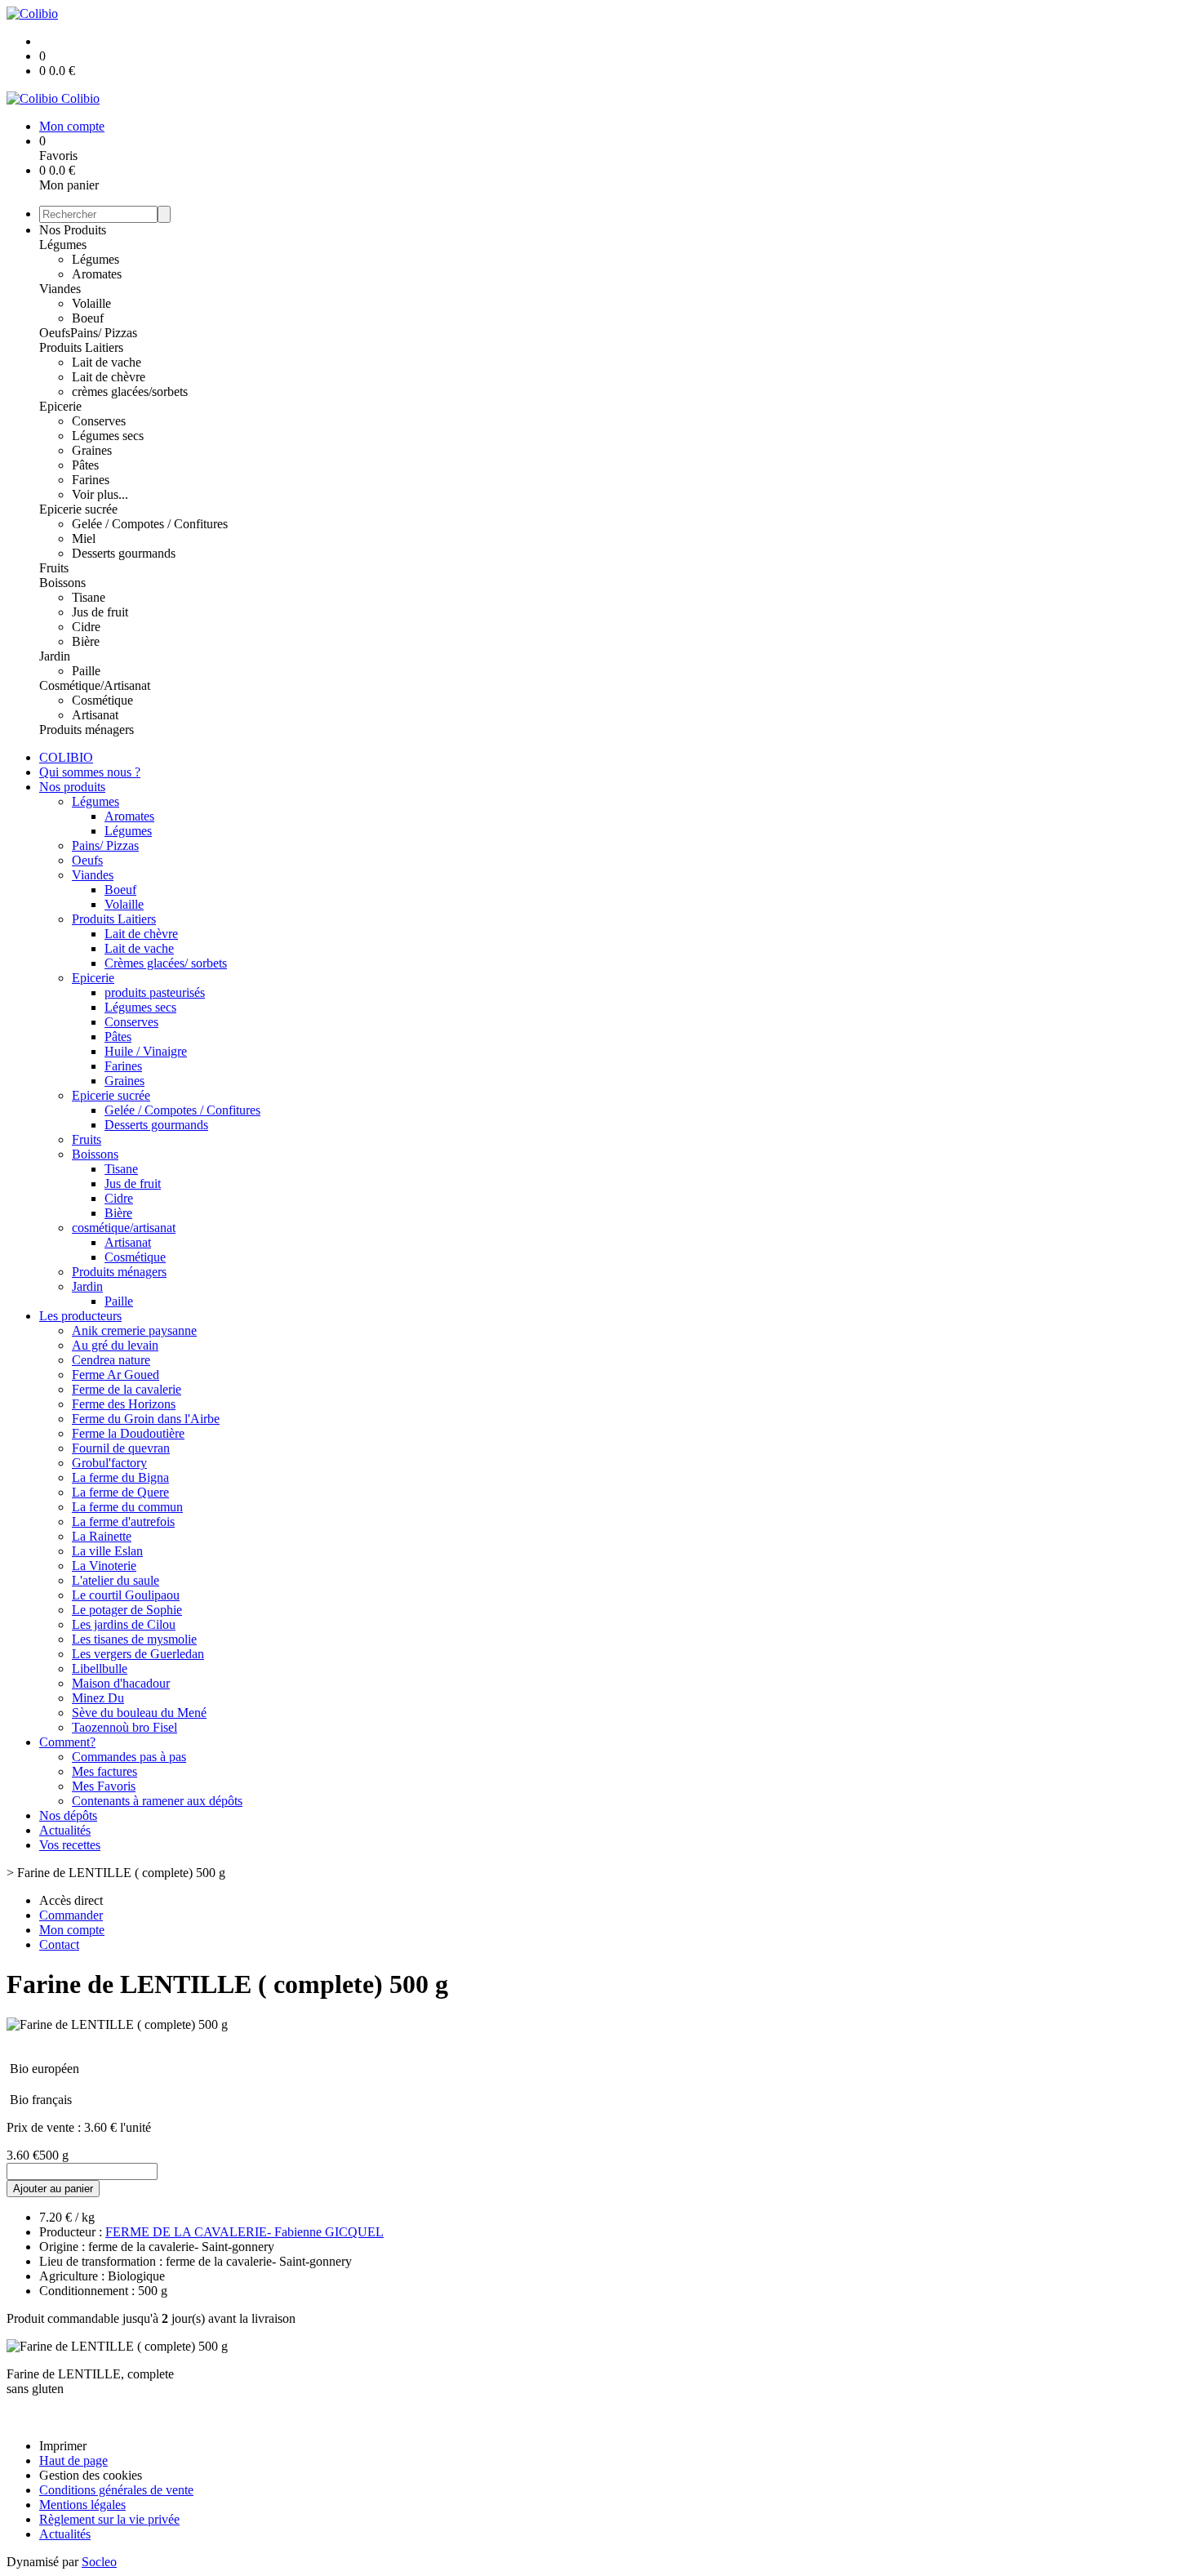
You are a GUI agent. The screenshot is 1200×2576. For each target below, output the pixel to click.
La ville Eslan (107, 1551)
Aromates (97, 274)
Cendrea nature (111, 1360)
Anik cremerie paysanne (134, 1330)
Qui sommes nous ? (90, 772)
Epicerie (60, 406)
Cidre (86, 627)
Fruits (54, 568)
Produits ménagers (87, 730)
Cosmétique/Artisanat (95, 685)
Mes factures (104, 1771)
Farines (91, 480)
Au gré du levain (115, 1345)
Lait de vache (107, 362)
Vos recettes (70, 1845)
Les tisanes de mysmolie (134, 1639)
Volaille (91, 303)
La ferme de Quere (120, 1492)
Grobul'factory (109, 1463)
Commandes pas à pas (129, 1757)
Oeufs (55, 333)
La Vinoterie (104, 1566)
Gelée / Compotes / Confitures (150, 524)
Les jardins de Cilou (124, 1624)
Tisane (89, 597)
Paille (86, 671)
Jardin (55, 656)
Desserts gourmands (124, 553)
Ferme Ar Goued (116, 1375)
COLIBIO (66, 757)
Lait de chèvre (109, 377)
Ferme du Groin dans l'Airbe (146, 1419)
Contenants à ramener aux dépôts (157, 1801)
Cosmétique (102, 700)
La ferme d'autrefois (123, 1522)
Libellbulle (100, 1668)
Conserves (99, 421)
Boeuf (88, 318)
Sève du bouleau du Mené (139, 1713)
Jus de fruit (100, 612)
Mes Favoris (104, 1786)
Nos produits (72, 787)
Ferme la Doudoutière (128, 1433)
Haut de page (73, 2460)
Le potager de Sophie (127, 1610)
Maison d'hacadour (121, 1683)
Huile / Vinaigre (146, 1051)
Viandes (60, 289)
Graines (92, 450)
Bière (86, 641)
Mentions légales (82, 2505)
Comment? (67, 1742)
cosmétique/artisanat (124, 1228)
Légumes (63, 245)
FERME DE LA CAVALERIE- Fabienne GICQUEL (244, 2232)
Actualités (65, 1830)
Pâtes (85, 465)
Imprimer (63, 2446)
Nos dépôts (68, 1815)
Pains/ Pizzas (104, 333)
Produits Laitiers (81, 347)
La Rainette (102, 1536)
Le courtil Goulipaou (126, 1595)
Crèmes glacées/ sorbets (166, 963)
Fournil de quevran (121, 1448)
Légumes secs (108, 436)
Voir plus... (100, 494)
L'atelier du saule (116, 1580)
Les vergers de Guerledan (138, 1654)
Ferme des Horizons (124, 1404)
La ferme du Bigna (120, 1477)
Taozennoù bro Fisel (124, 1727)
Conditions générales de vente (116, 2490)
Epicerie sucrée (78, 509)
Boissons (62, 583)
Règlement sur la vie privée (109, 2519)
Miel (84, 538)
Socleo (99, 2562)
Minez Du (98, 1698)
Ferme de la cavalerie (127, 1389)
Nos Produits (73, 230)
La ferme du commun (127, 1507)
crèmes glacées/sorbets (130, 392)
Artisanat (95, 715)
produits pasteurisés (155, 992)
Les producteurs (80, 1316)
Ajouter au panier (53, 2189)
